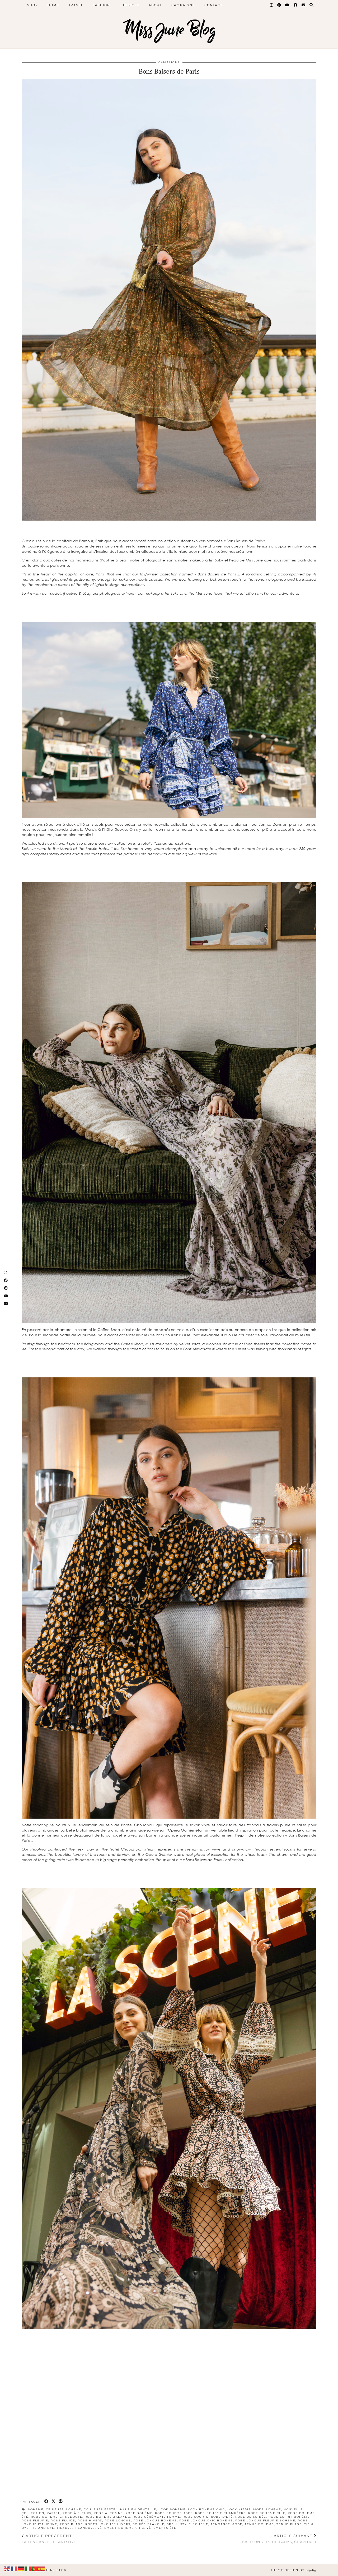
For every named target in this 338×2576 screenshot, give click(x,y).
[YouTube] (288, 5)
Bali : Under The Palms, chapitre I (279, 2539)
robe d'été (222, 2517)
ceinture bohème (64, 2509)
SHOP (33, 5)
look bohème (172, 2509)
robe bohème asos (174, 2513)
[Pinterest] (279, 5)
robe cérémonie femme (157, 2517)
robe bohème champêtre (220, 2513)
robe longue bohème (155, 2520)
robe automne (108, 2513)
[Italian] (28, 2568)
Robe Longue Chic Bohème (206, 2520)
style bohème (194, 2524)
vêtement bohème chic (121, 2528)
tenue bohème (259, 2524)
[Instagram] (272, 5)
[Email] (304, 5)
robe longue (118, 2520)
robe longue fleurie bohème (265, 2520)
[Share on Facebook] (47, 2501)
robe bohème (139, 2513)
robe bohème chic (267, 2513)
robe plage (71, 2524)
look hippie (239, 2509)
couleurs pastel (101, 2509)
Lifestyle (129, 5)
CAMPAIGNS (169, 62)
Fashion (101, 5)
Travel (76, 5)
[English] (7, 2568)
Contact (213, 5)
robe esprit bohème (289, 2517)
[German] (21, 2568)
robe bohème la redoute (57, 2517)
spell (172, 2524)
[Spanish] (42, 2568)
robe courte (196, 2517)
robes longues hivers (108, 2524)
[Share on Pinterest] (61, 2501)
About (155, 5)
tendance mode (227, 2524)
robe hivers (90, 2520)
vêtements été (161, 2528)
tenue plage (289, 2524)
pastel (53, 2513)
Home (53, 5)
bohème (36, 2509)
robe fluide (63, 2520)
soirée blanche (149, 2524)
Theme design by (294, 2570)
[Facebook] (296, 5)
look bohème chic (206, 2509)
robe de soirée (251, 2517)
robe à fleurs (77, 2513)
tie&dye (64, 2528)
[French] (14, 2568)
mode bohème (267, 2509)
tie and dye (43, 2528)
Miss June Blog (169, 30)
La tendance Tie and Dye (49, 2539)
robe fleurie (35, 2520)
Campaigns (183, 5)
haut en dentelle (138, 2509)
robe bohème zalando (108, 2517)
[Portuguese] (35, 2568)
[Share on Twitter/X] (54, 2501)
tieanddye (85, 2528)
